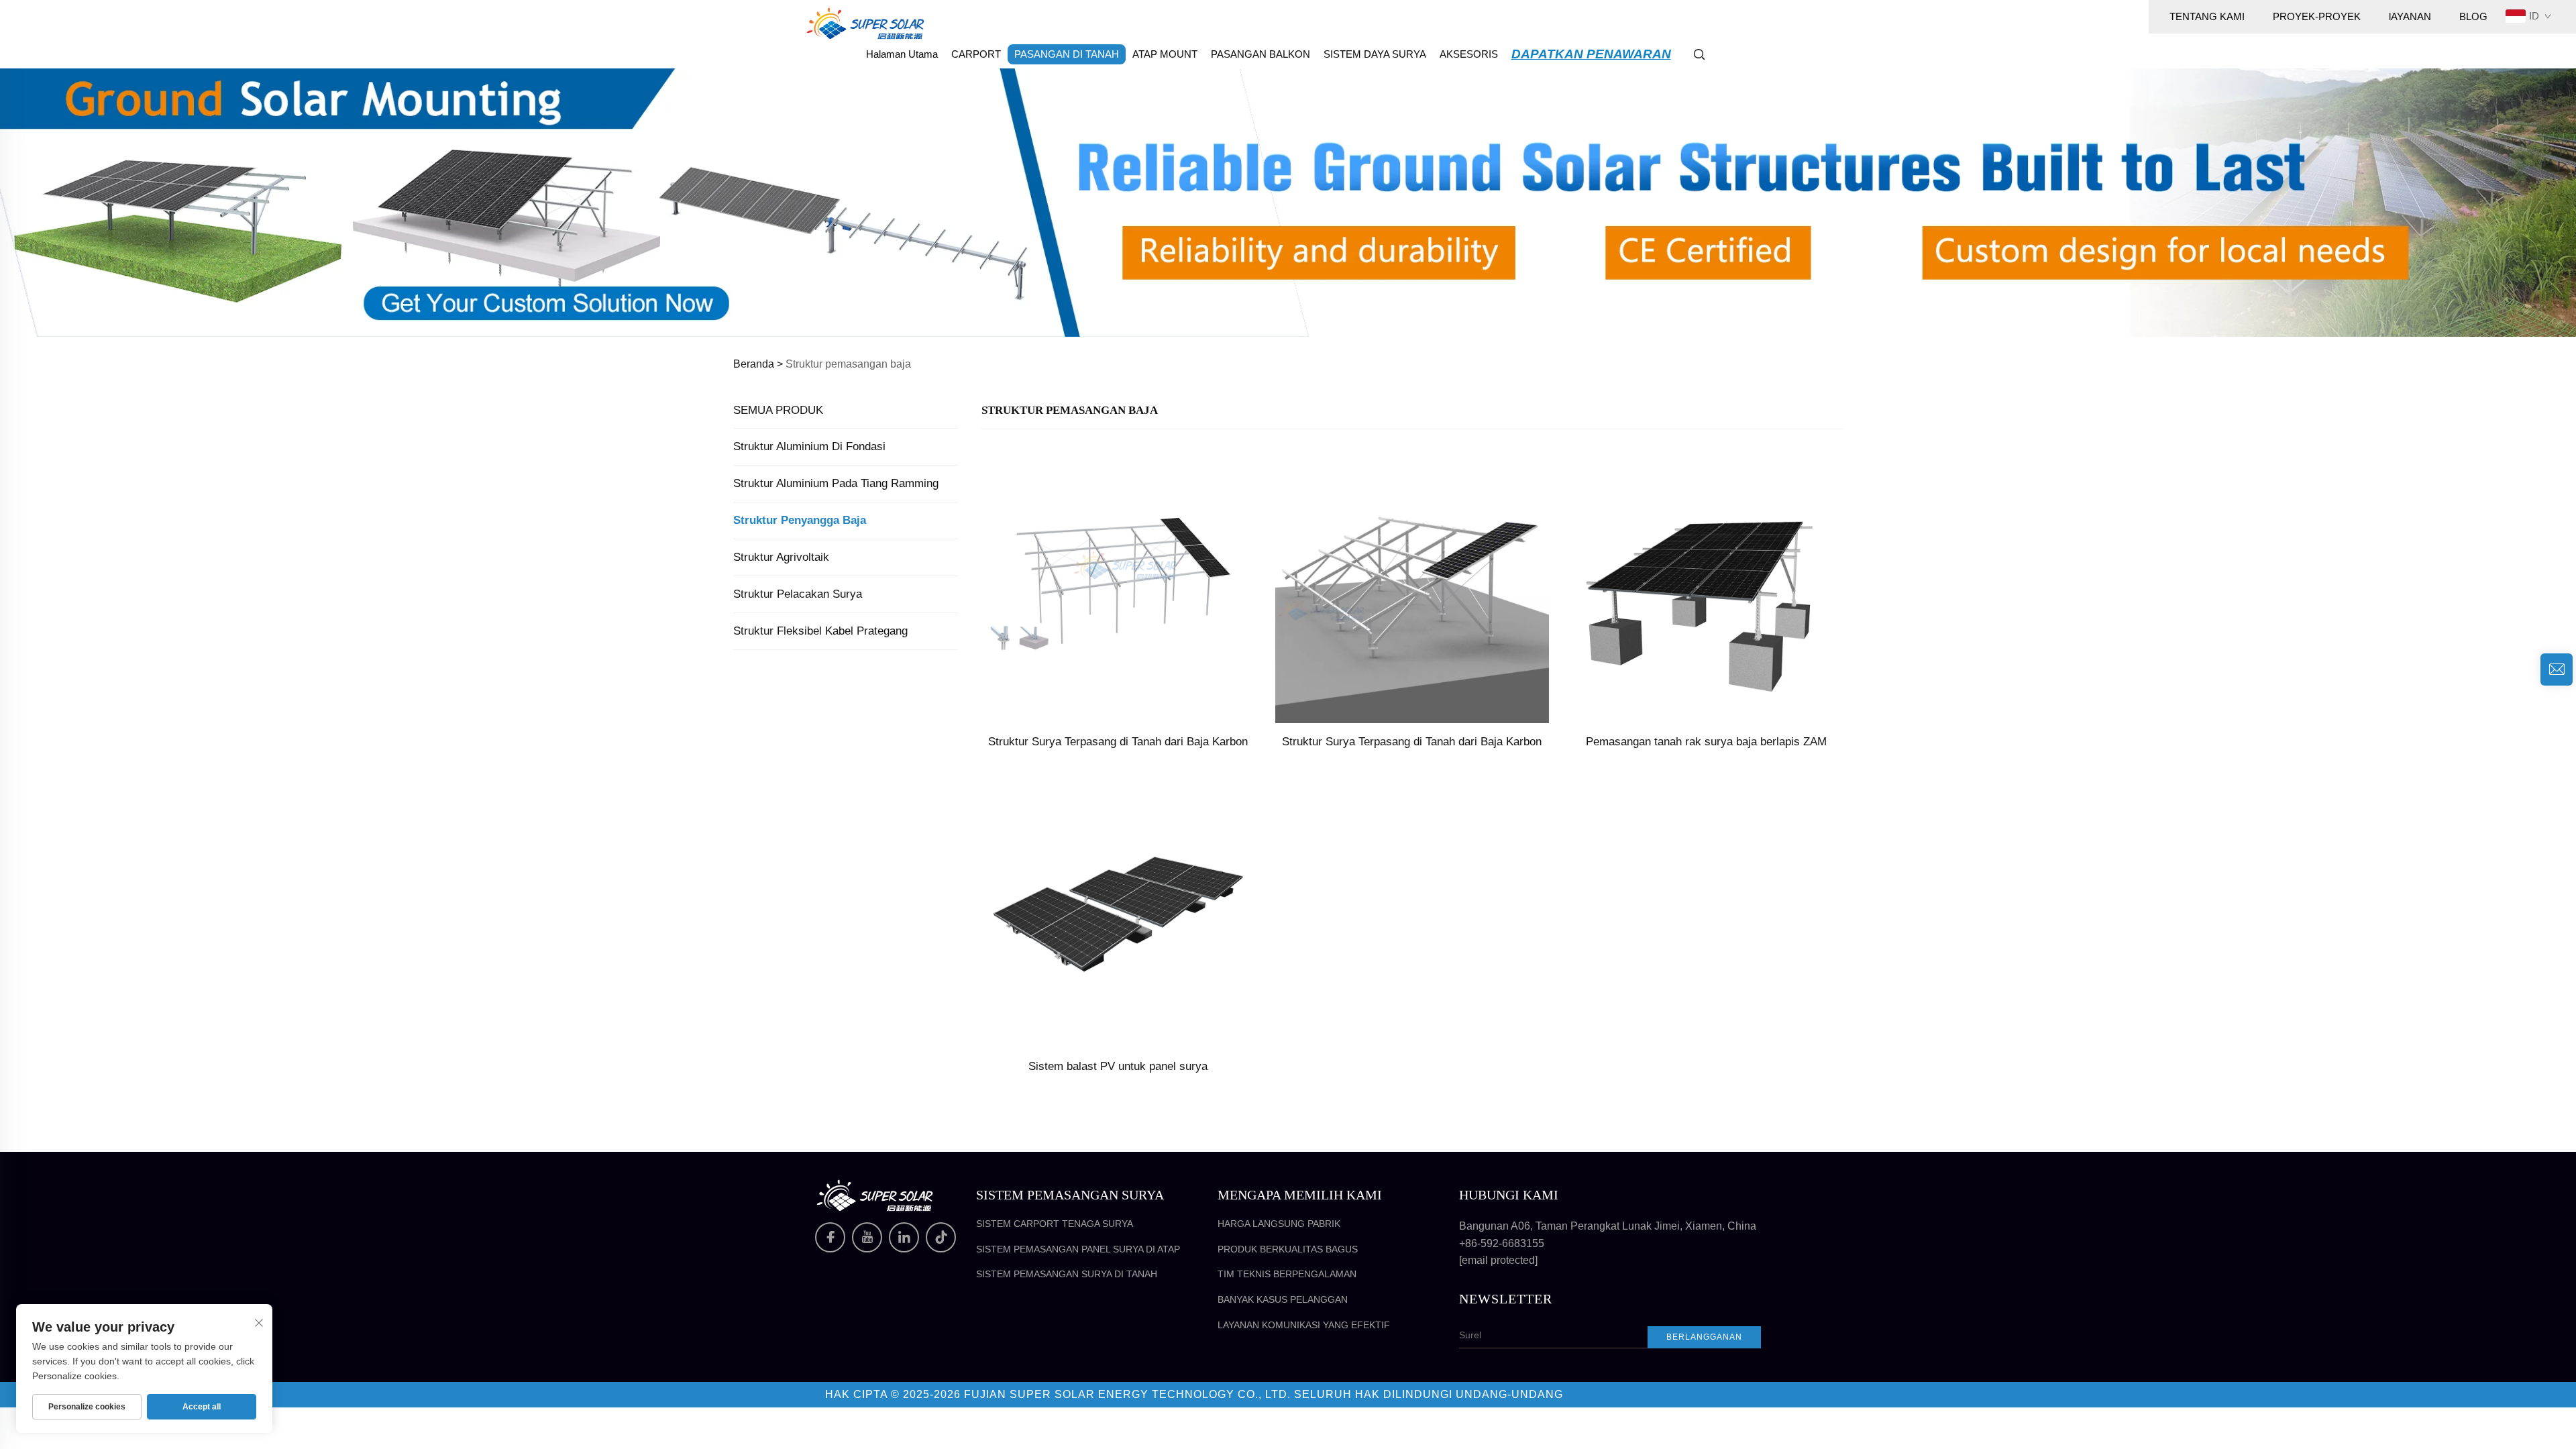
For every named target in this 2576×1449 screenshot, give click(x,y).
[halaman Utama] (865, 22)
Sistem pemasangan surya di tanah (1067, 1274)
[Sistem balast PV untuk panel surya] (1118, 910)
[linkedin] (904, 1237)
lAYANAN (2410, 16)
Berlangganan (1704, 1337)
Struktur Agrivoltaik (781, 557)
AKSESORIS (1469, 54)
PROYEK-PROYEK (2317, 16)
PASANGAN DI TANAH (1067, 54)
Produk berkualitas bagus (1288, 1249)
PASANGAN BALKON (1260, 54)
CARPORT (976, 54)
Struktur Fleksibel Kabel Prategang (820, 631)
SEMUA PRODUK (778, 410)
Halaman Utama (902, 54)
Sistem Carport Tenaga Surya (1055, 1224)
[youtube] (867, 1237)
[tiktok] (941, 1237)
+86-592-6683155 (1502, 1243)
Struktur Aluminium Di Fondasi (809, 446)
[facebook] (830, 1237)
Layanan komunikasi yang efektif (1304, 1325)
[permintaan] (2557, 669)
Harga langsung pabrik (1279, 1224)
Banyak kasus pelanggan (1283, 1299)
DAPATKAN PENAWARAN (1591, 54)
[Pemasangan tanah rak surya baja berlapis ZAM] (1706, 585)
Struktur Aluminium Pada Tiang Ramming (836, 483)
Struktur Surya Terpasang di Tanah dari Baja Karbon (1118, 742)
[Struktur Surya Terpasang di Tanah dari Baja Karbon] (1118, 585)
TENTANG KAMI (2207, 16)
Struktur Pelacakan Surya (798, 594)
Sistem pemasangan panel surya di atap (1078, 1249)
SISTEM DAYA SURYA (1375, 54)
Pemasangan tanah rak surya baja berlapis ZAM (1706, 742)
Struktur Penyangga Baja (800, 520)
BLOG (2473, 16)
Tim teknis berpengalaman (1287, 1274)
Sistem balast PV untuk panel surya (1118, 1066)
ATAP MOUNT (1165, 54)
